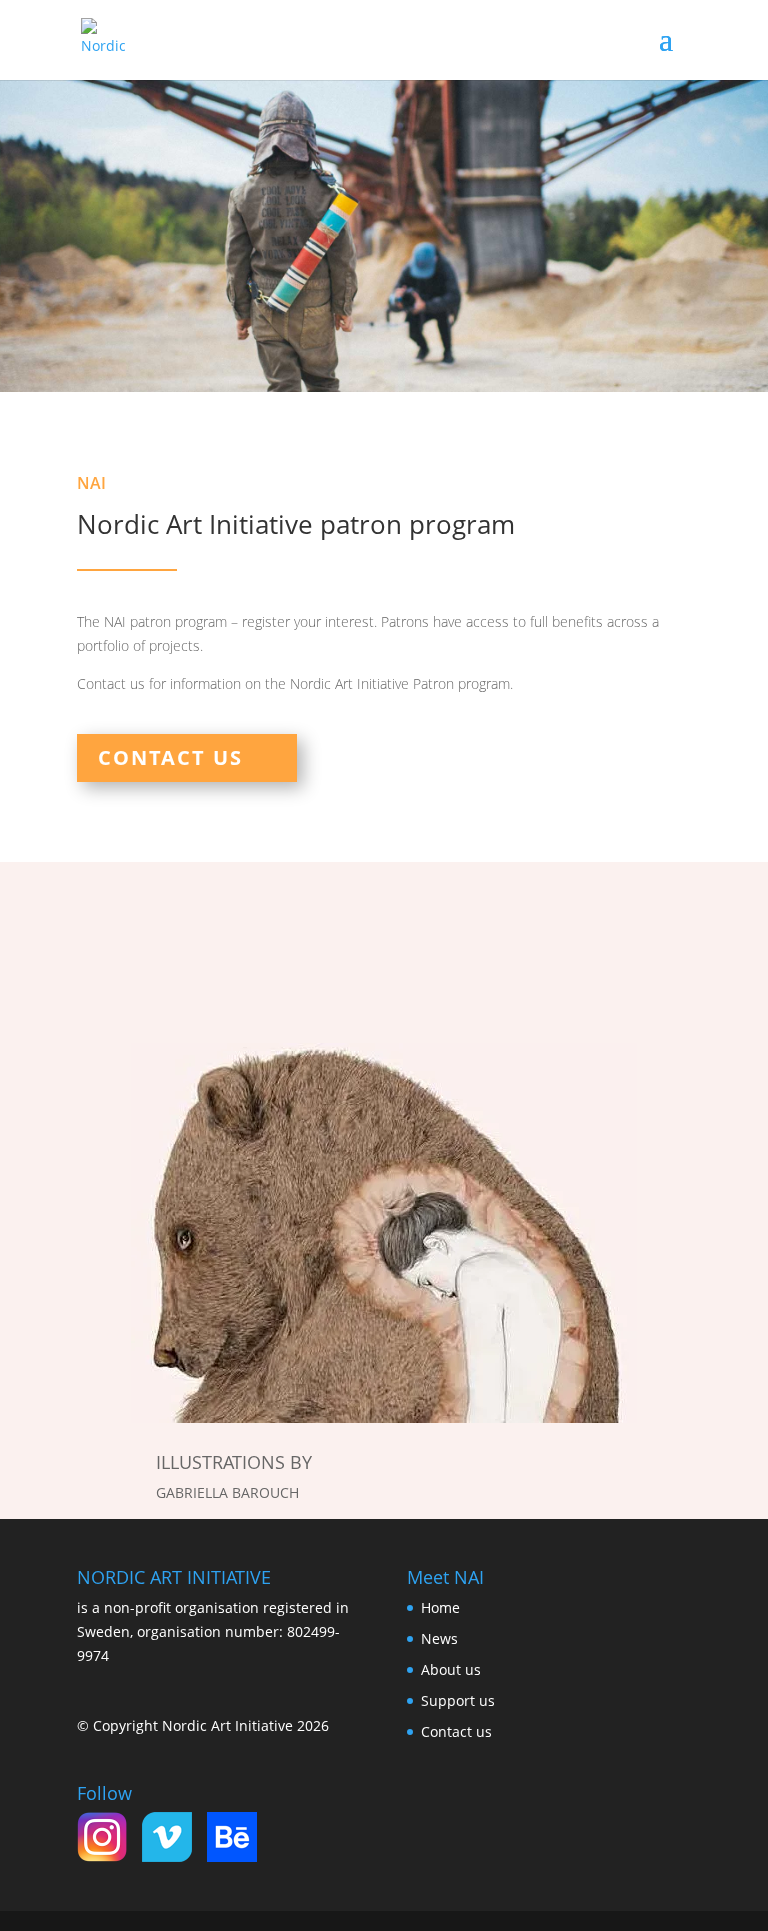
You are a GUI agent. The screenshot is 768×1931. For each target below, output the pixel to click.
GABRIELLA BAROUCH (227, 1492)
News (439, 1638)
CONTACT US (170, 757)
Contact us (456, 1731)
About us (451, 1669)
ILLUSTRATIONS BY (234, 1462)
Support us (458, 1700)
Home (440, 1607)
